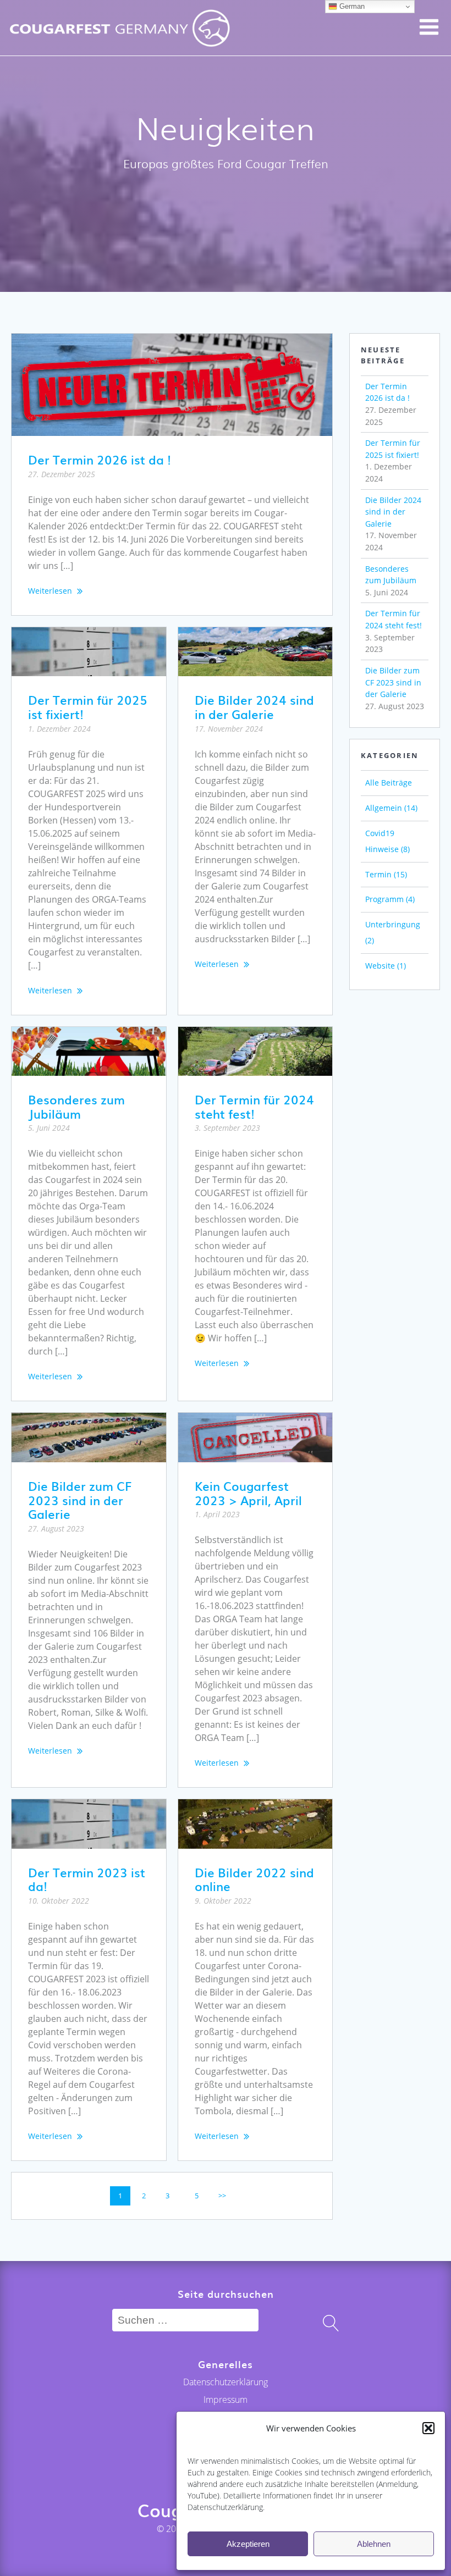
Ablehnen (374, 2544)
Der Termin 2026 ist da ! (100, 459)
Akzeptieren (248, 2544)
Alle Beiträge (389, 783)
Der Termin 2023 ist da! (87, 1879)
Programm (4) (390, 899)
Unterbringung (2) (393, 932)
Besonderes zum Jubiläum (76, 1106)
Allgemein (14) (391, 808)
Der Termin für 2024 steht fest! (254, 1106)
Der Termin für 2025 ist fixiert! (88, 707)
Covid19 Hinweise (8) (387, 841)
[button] (428, 2428)
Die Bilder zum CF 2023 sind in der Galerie (80, 1500)
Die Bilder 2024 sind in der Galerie (254, 707)
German (351, 6)
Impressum (226, 2400)
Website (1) (386, 966)
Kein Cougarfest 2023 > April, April (248, 1493)
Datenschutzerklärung (226, 2382)
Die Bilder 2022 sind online (254, 1879)
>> (222, 2196)
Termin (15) (386, 874)
